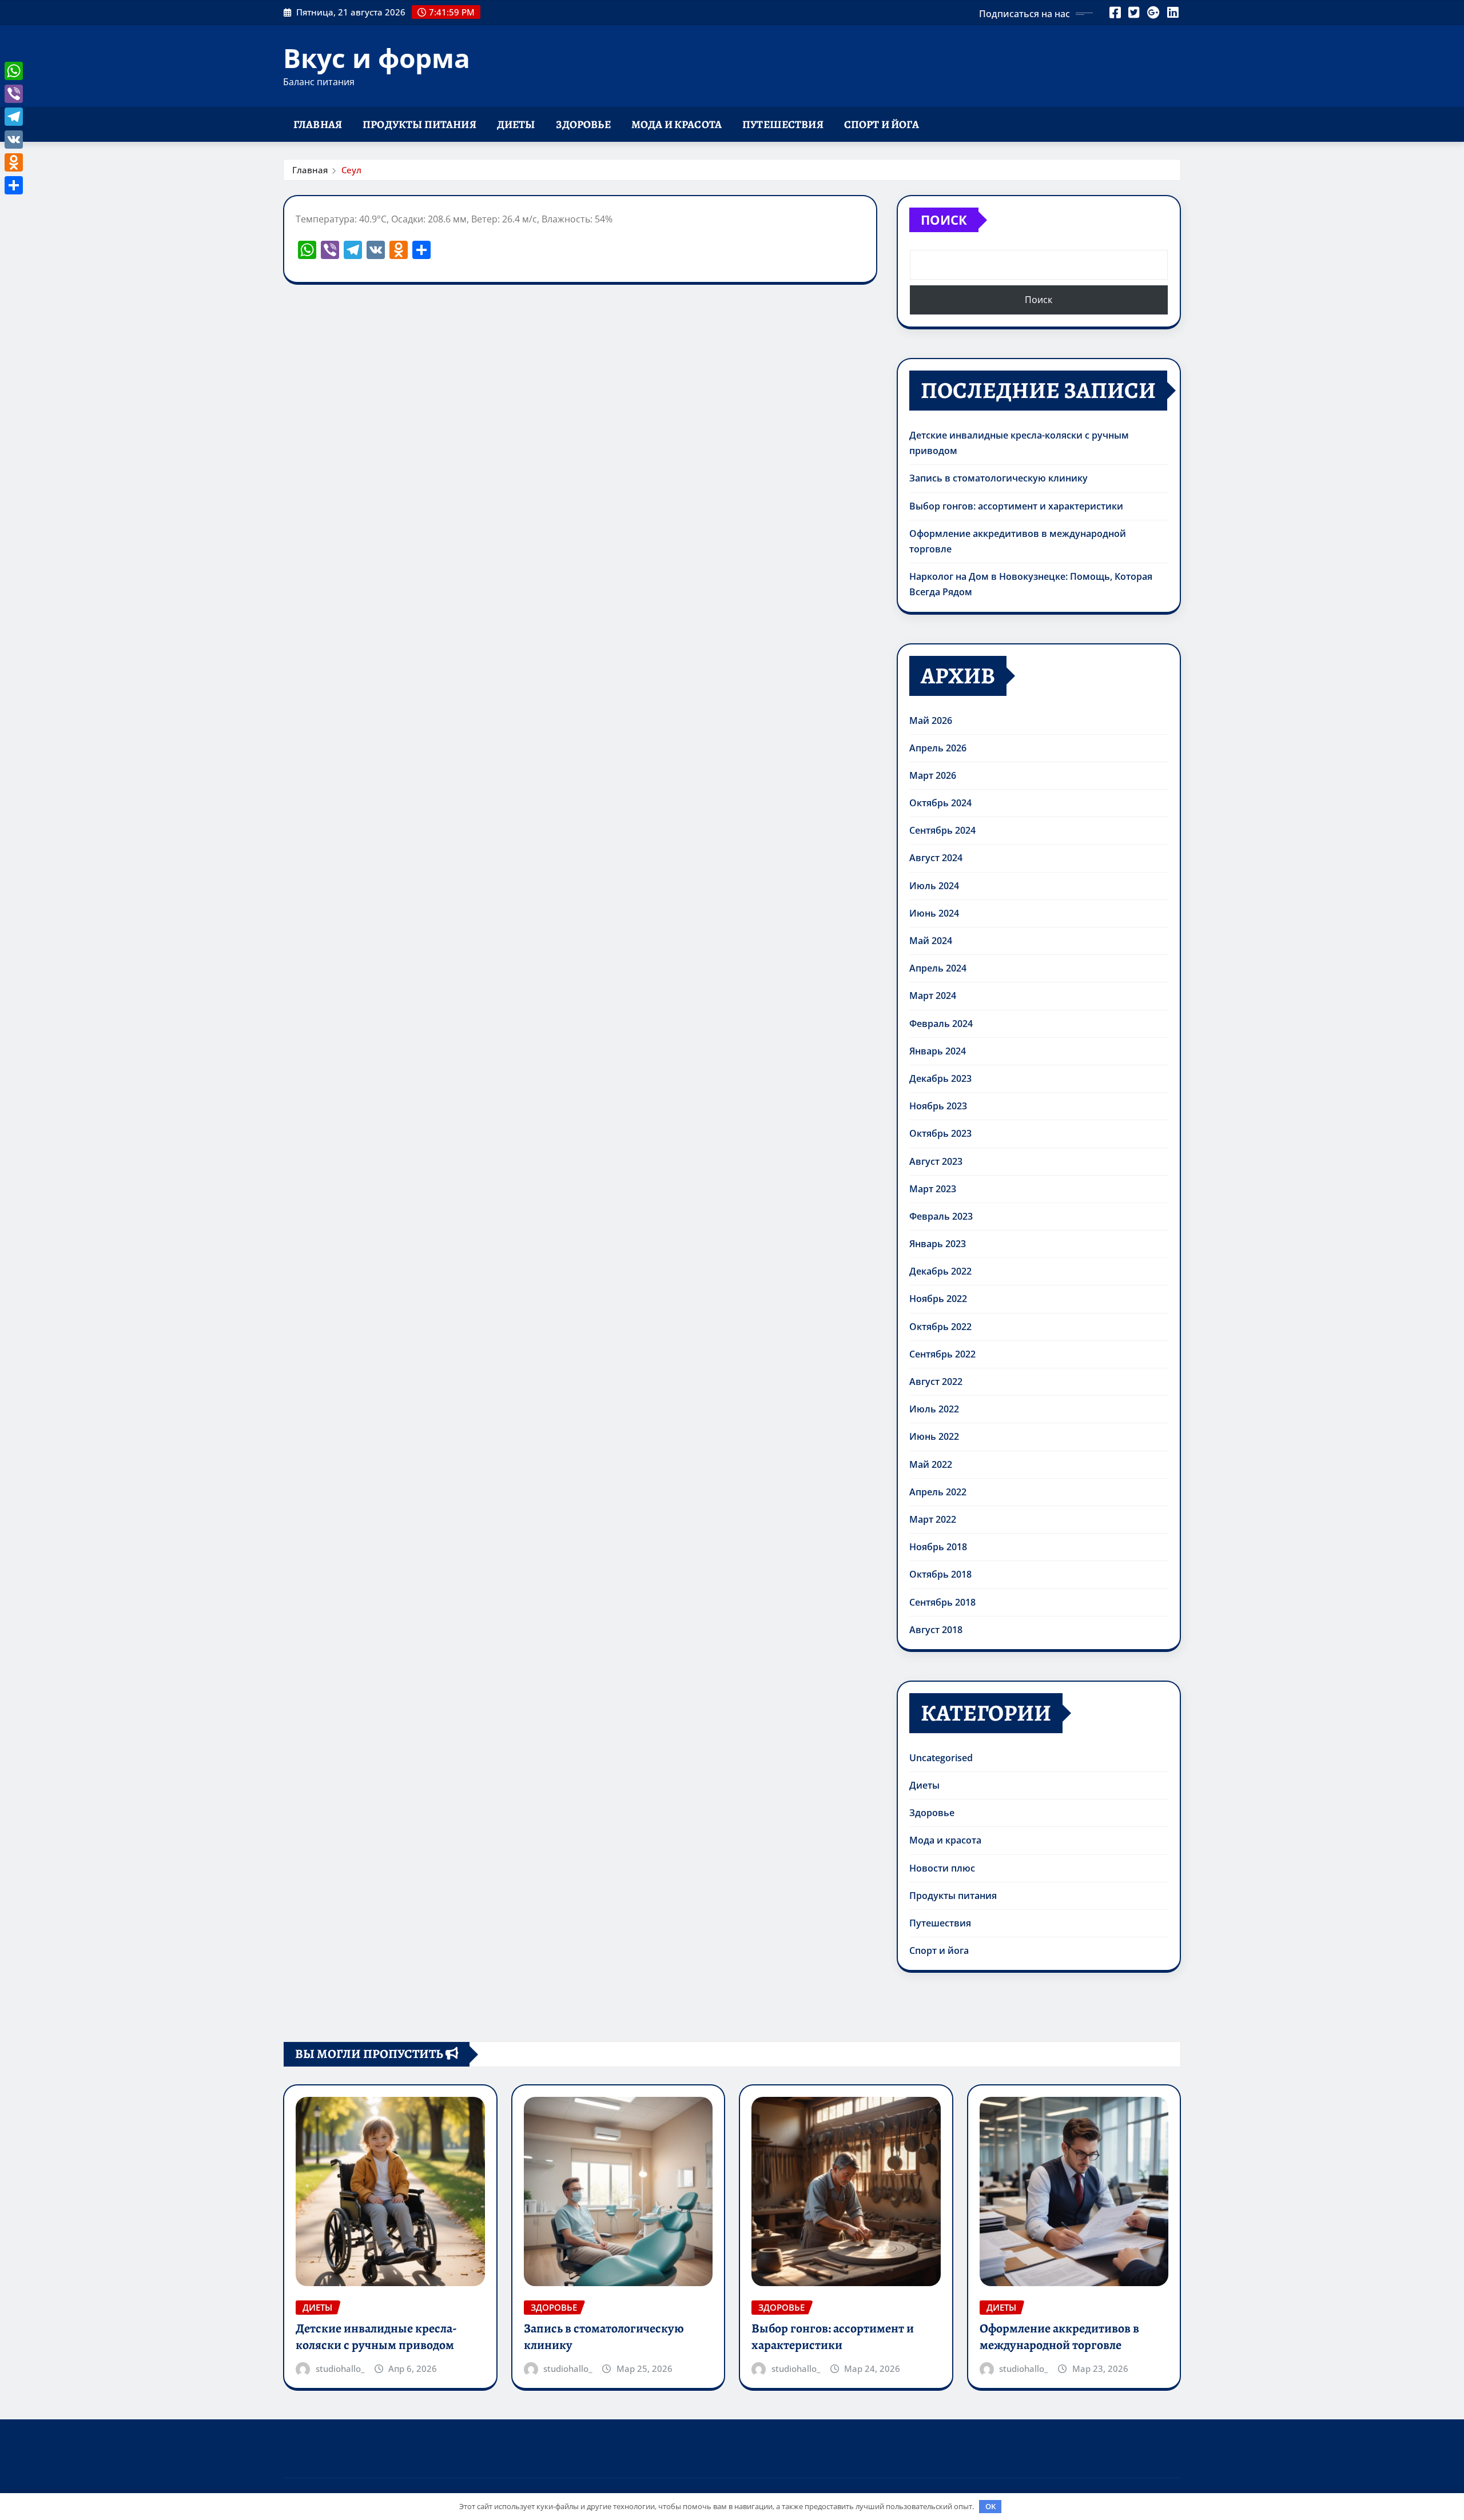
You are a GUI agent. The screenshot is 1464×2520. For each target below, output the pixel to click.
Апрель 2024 (938, 968)
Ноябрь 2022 (938, 1299)
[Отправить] (14, 185)
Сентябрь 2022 (942, 1354)
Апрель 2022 (938, 1492)
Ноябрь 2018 (938, 1547)
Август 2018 (936, 1630)
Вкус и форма (377, 58)
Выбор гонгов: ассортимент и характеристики (1016, 506)
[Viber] (14, 94)
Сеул (351, 170)
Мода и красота (677, 124)
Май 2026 (931, 720)
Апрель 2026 (938, 748)
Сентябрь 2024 (942, 830)
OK (990, 2506)
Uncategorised (941, 1758)
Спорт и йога (882, 124)
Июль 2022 (934, 1409)
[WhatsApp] (14, 71)
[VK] (14, 140)
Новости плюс (942, 1868)
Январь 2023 (938, 1244)
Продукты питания (419, 124)
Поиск (944, 220)
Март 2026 (933, 775)
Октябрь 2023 (940, 1133)
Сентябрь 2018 (942, 1602)
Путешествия (783, 124)
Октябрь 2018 (940, 1574)
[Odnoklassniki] (14, 162)
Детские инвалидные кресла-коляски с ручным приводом (376, 2337)
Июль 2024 (934, 886)
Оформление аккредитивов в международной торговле (1059, 2337)
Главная (318, 124)
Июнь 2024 (934, 913)
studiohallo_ (340, 2368)
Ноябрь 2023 (938, 1106)
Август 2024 (936, 858)
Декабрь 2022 (940, 1271)
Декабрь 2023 (940, 1078)
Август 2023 (936, 1161)
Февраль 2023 (941, 1216)
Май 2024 (931, 941)
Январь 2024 (938, 1051)
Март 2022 (933, 1519)
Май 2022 (931, 1464)
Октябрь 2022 (940, 1327)
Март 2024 (933, 996)
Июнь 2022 (934, 1436)
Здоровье (583, 124)
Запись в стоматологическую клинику (998, 478)
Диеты (516, 124)
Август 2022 (936, 1382)
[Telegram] (14, 117)
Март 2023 (933, 1189)
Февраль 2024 (941, 1024)
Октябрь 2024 (940, 803)
